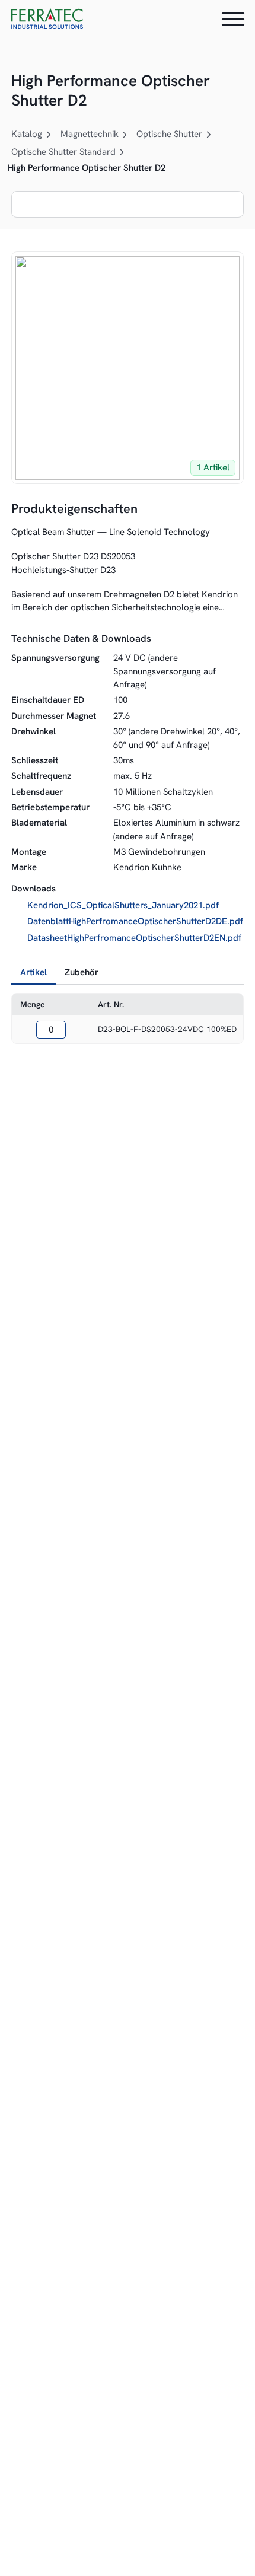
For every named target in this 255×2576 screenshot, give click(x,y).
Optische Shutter (169, 134)
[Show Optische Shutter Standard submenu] (122, 152)
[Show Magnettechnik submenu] (125, 135)
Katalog (27, 134)
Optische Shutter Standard (63, 152)
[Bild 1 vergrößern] (128, 368)
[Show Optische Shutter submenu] (209, 135)
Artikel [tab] (34, 972)
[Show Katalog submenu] (49, 135)
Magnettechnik (90, 134)
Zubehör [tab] (82, 972)
